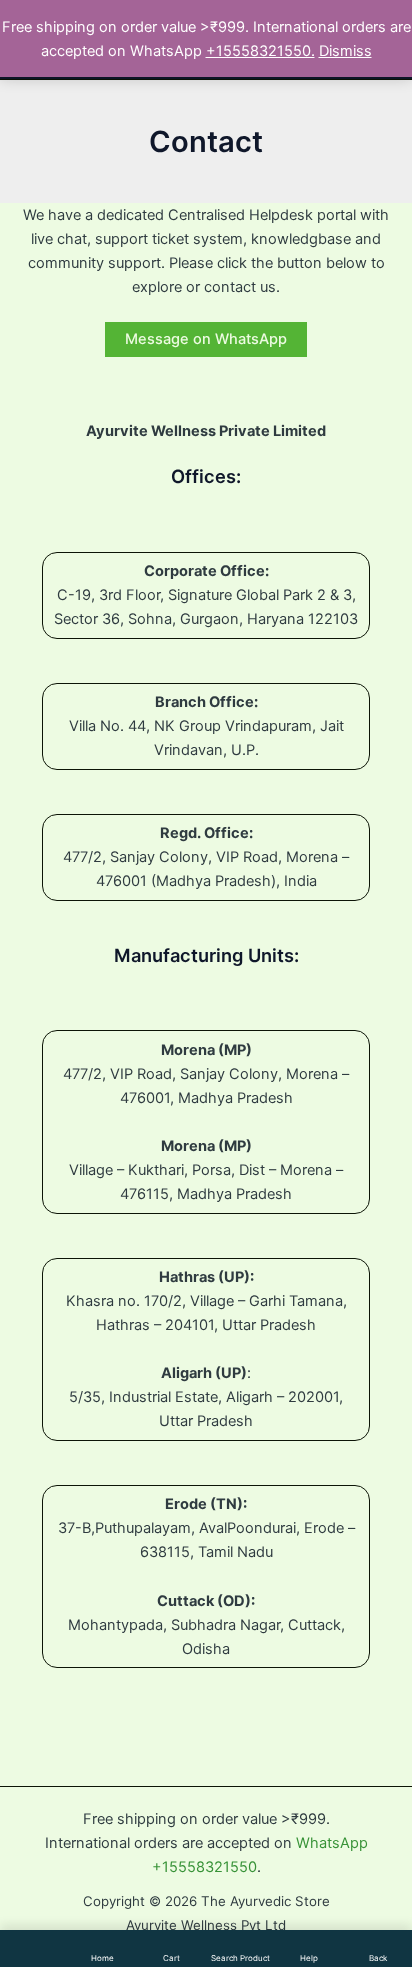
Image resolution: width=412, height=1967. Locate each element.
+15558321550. (260, 51)
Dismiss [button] (345, 51)
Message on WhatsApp (206, 339)
